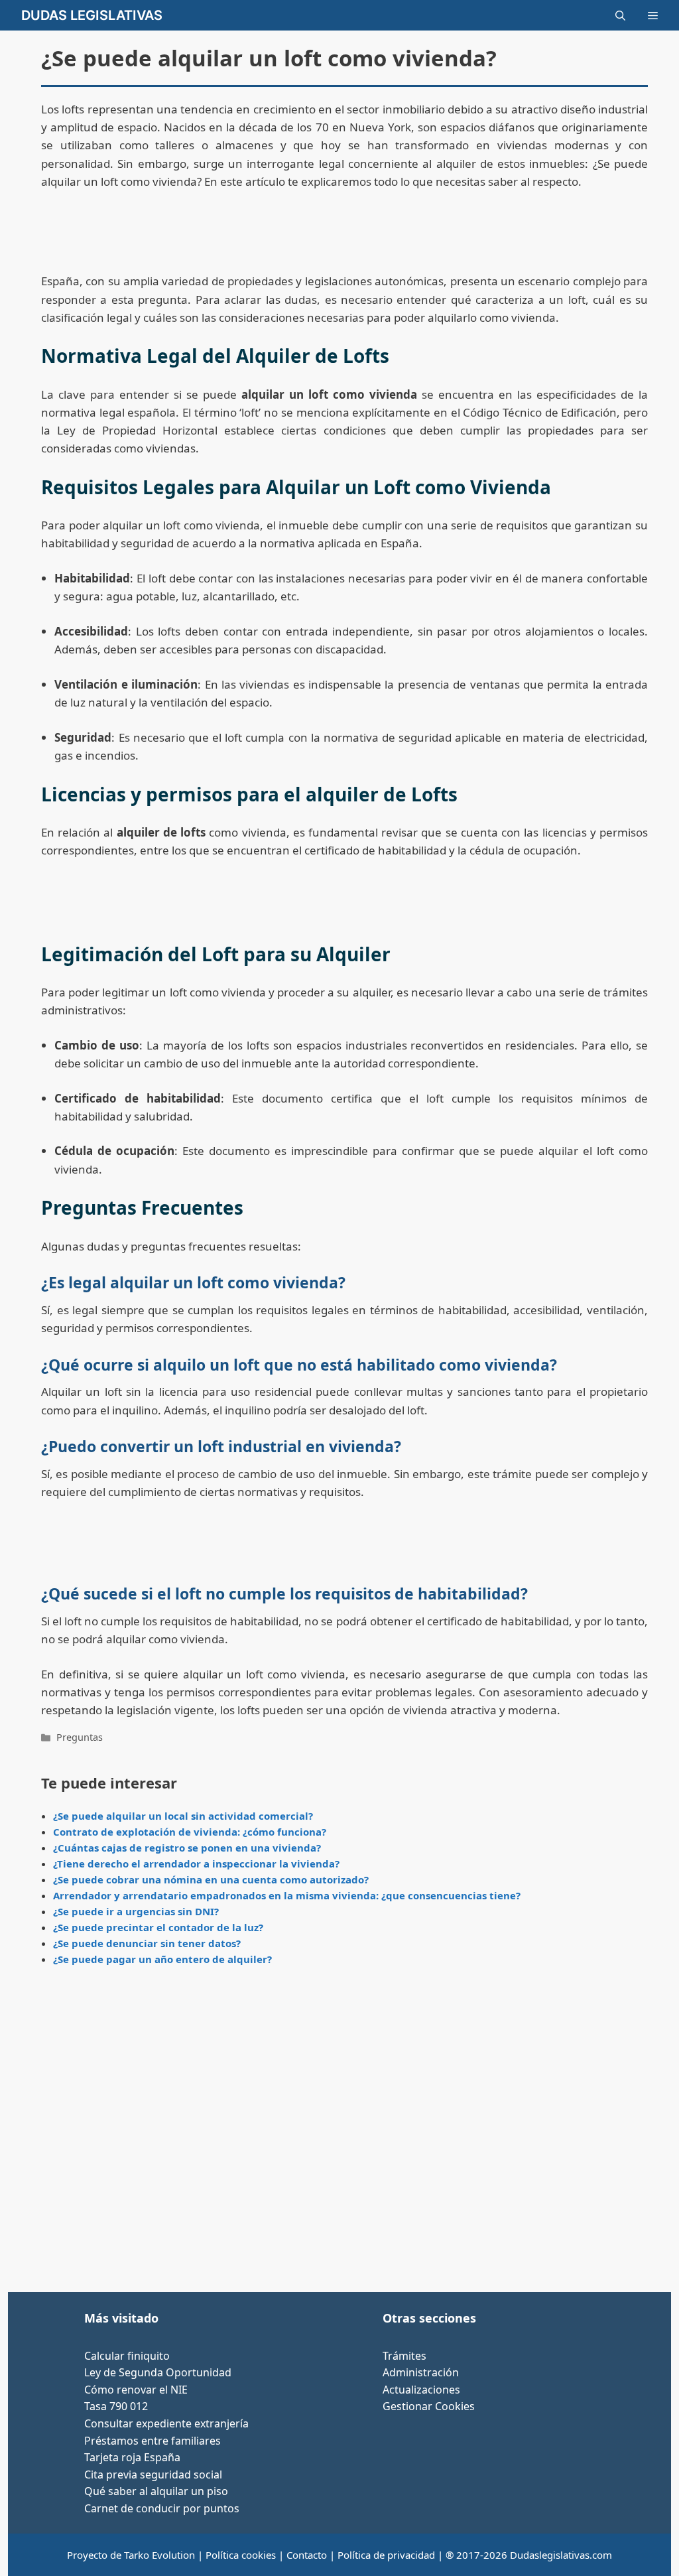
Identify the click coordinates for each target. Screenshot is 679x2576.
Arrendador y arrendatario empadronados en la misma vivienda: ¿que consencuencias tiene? (287, 1895)
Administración (421, 2372)
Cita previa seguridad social (153, 2474)
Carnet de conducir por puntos (162, 2508)
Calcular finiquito (127, 2356)
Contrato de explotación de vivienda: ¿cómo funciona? (190, 1832)
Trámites (404, 2356)
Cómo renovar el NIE (136, 2390)
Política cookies (241, 2555)
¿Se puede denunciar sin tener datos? (147, 1943)
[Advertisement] (344, 2134)
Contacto (307, 2555)
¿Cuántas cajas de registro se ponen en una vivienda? (187, 1848)
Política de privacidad (386, 2555)
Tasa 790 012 (116, 2406)
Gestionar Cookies (429, 2406)
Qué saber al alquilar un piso (156, 2491)
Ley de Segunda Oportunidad (158, 2372)
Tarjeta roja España (132, 2457)
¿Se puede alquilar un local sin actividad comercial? (183, 1816)
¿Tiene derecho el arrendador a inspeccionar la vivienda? (196, 1864)
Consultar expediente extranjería (166, 2423)
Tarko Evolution (159, 2555)
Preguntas (80, 1737)
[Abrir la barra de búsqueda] (620, 15)
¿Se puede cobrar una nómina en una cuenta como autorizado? (211, 1879)
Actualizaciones (421, 2390)
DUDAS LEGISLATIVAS (92, 15)
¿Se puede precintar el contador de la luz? (158, 1927)
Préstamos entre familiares (153, 2441)
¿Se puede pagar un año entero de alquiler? (162, 1959)
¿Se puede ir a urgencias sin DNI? (136, 1911)
